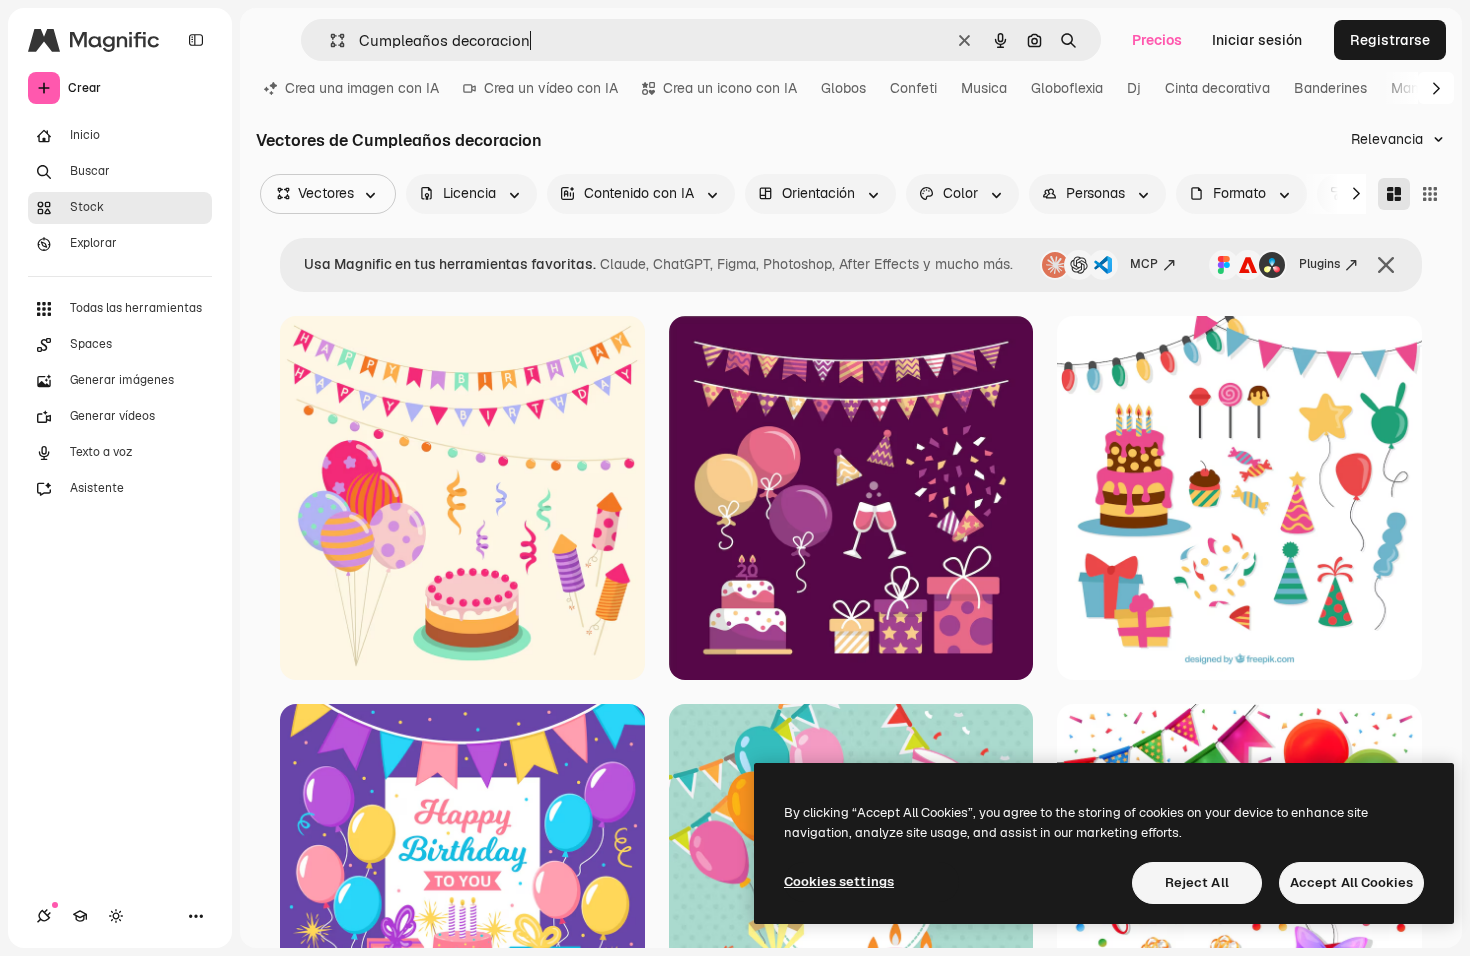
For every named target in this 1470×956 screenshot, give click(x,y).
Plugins (1319, 264)
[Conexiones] (44, 916)
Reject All (1197, 882)
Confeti (913, 88)
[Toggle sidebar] (196, 40)
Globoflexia (1067, 88)
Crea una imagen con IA (362, 88)
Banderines (1330, 88)
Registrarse (1390, 40)
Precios (1157, 40)
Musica (984, 88)
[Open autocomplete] (329, 40)
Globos (843, 88)
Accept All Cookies (1351, 882)
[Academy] (80, 916)
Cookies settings (839, 881)
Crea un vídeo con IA (551, 88)
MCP (1144, 264)
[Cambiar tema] (116, 916)
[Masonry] (1394, 194)
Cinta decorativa (1217, 88)
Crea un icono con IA (730, 88)
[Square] (1430, 194)
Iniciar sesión (1257, 40)
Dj (1134, 88)
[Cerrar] (1386, 265)
